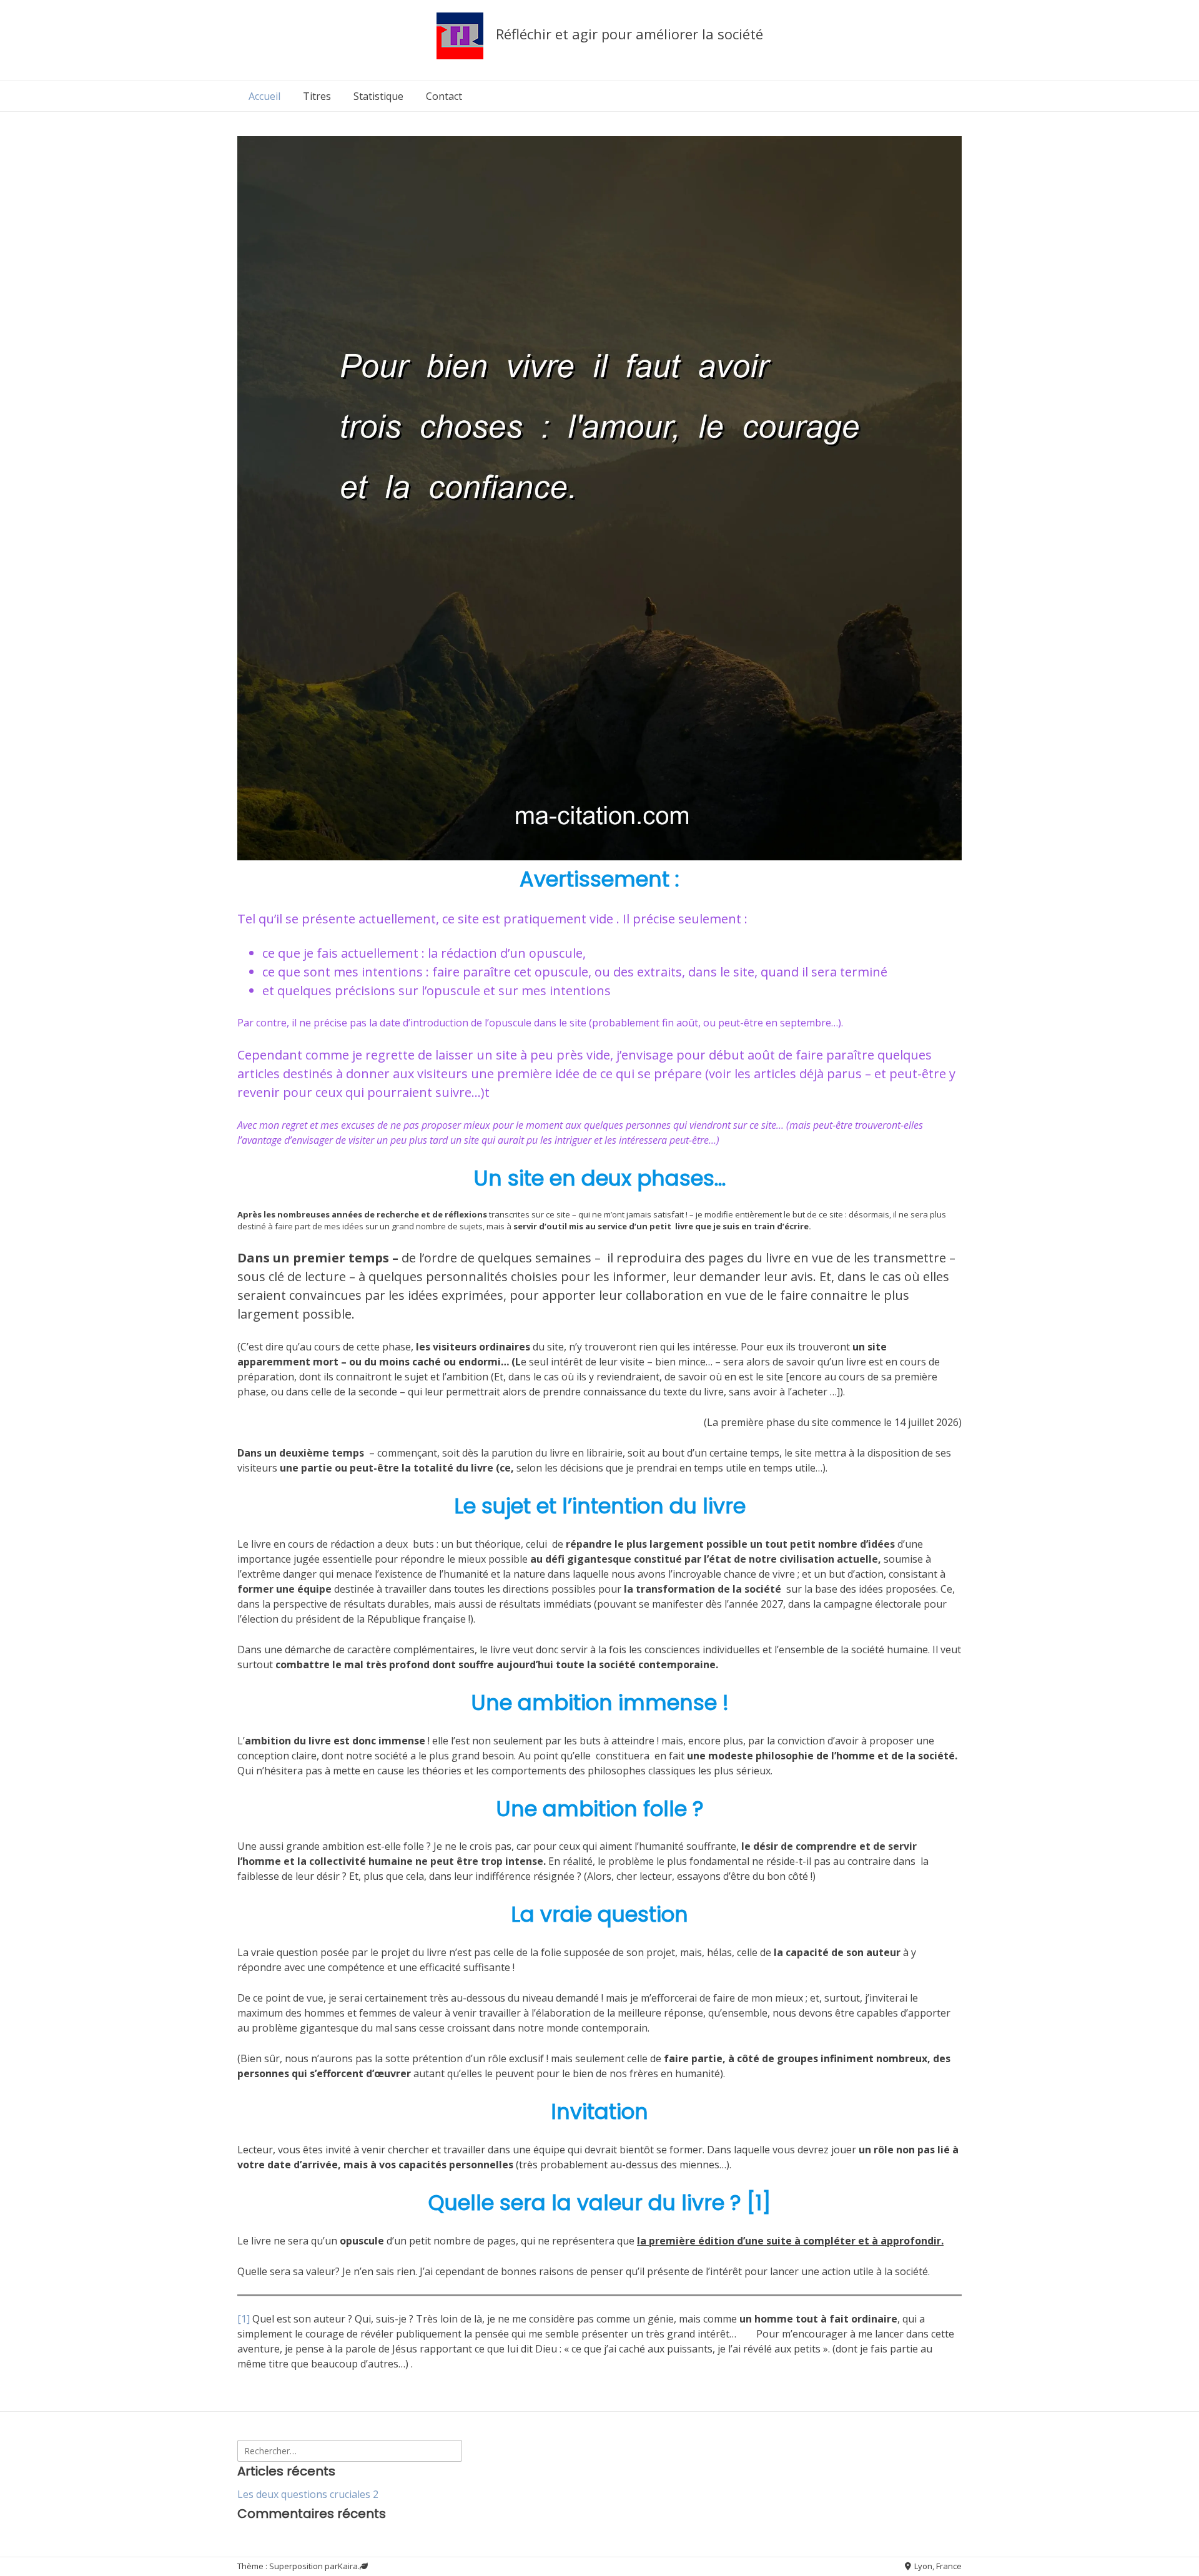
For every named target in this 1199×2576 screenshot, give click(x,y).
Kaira (348, 2566)
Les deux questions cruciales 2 (308, 2494)
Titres (317, 96)
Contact (444, 96)
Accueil (264, 96)
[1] (244, 2319)
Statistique (378, 96)
